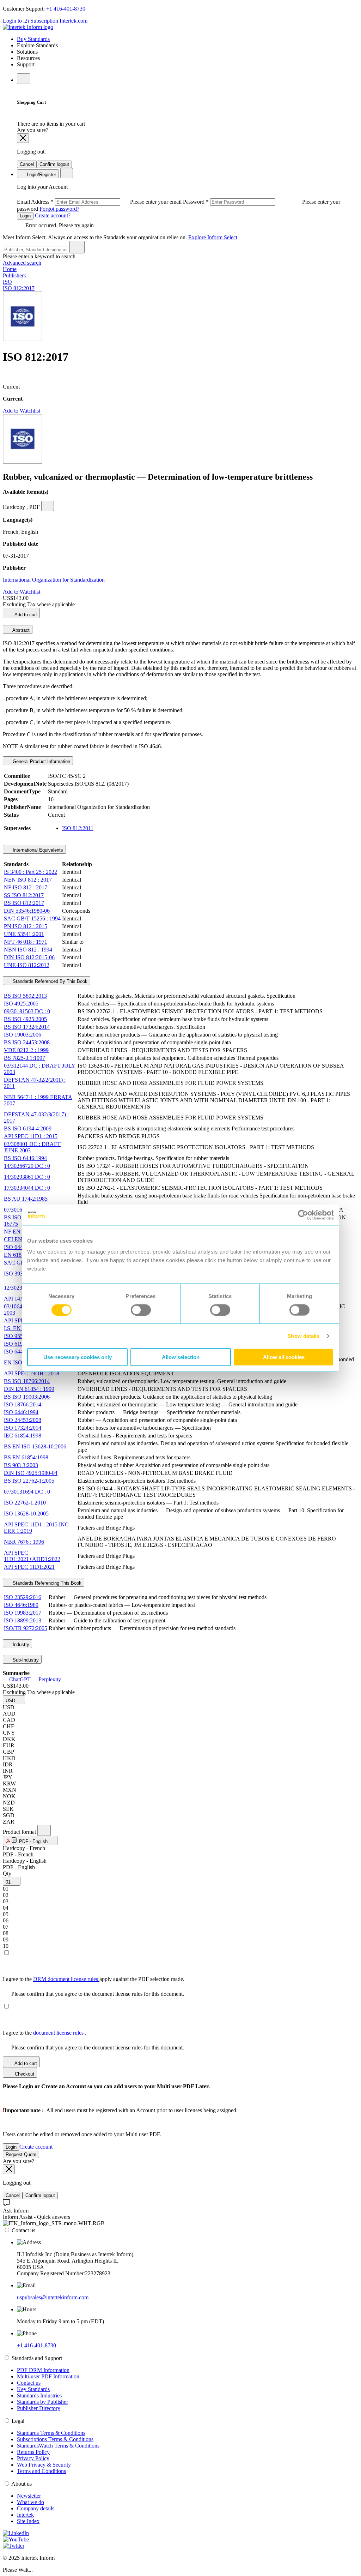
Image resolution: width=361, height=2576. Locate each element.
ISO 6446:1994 (21, 1412)
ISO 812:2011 (78, 828)
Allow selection (181, 1357)
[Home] (28, 27)
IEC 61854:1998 (23, 1436)
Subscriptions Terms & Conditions (55, 2439)
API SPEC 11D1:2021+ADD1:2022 (32, 1556)
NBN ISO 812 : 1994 (28, 950)
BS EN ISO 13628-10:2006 (35, 1446)
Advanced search (22, 263)
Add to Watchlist (22, 411)
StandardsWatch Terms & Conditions (58, 2446)
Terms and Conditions (41, 2471)
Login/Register (41, 175)
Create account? (52, 215)
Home (10, 269)
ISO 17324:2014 (23, 1428)
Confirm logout (54, 164)
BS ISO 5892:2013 (25, 996)
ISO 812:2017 (19, 288)
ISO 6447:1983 (21, 1352)
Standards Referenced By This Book (49, 981)
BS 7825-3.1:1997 (25, 1058)
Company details (36, 2508)
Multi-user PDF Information (48, 2376)
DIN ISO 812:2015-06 (29, 957)
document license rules (59, 2033)
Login (25, 216)
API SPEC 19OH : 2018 (32, 1373)
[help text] (48, 506)
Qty (7, 1874)
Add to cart (25, 615)
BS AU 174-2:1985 (26, 1199)
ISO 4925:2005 (21, 1004)
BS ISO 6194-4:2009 (28, 1128)
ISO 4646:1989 (21, 1605)
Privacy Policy (33, 2458)
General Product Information (41, 761)
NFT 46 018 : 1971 (26, 942)
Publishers (14, 275)
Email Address (100, 202)
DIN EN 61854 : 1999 (29, 1389)
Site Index (28, 2521)
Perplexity (49, 1679)
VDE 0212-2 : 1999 (26, 1050)
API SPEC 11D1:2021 (29, 1567)
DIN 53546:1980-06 (27, 911)
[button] (14, 1700)
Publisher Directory (39, 2408)
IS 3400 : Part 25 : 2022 (30, 872)
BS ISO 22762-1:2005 (29, 1481)
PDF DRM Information (43, 2370)
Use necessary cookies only (78, 1357)
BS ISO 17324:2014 (27, 1027)
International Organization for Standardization (54, 580)
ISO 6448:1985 (21, 1247)
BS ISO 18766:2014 (27, 1381)
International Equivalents (37, 850)
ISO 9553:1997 (21, 1336)
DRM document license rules (66, 1979)
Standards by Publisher (42, 2402)
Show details (303, 1336)
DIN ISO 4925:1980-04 (31, 1473)
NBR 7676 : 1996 (24, 1542)
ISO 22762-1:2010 (25, 1503)
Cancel (27, 164)
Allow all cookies (284, 1357)
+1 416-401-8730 (66, 9)
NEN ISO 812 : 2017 (28, 880)
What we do (30, 2502)
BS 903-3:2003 (21, 1465)
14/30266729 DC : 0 (27, 1166)
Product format (20, 1832)
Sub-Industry (25, 1660)
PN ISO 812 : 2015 (26, 926)
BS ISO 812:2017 (24, 903)
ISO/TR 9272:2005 (26, 1628)
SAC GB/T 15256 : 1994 (32, 918)
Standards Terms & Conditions (51, 2433)
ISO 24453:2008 (23, 1420)
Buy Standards (33, 39)
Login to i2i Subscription (30, 21)
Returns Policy (33, 2452)
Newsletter (29, 2496)
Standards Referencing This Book (46, 1583)
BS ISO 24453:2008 (27, 1042)
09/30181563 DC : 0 (27, 1011)
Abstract (20, 630)
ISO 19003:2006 (23, 1035)
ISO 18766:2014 (23, 1404)
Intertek (25, 2515)
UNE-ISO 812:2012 (27, 965)
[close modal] (23, 138)
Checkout (24, 2074)
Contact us (29, 2383)
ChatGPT (20, 1679)
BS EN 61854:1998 (26, 1457)
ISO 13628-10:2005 (26, 1514)
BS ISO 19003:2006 (27, 1397)
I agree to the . (45, 2033)
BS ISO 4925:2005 (25, 1019)
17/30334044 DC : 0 (27, 1188)
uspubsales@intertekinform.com (53, 2297)
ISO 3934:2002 (21, 1274)
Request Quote (21, 2154)
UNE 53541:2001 (24, 934)
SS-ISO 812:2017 (24, 895)
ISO (7, 282)
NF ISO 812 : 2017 (26, 887)
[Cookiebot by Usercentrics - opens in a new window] (303, 1215)
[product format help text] (44, 1830)
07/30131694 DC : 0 (27, 1492)
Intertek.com (74, 21)
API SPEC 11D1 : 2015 (31, 1136)
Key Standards (33, 2389)
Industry (20, 1644)
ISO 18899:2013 (23, 1620)
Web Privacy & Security (44, 2465)
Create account (36, 2147)
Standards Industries (39, 2395)
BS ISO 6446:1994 (25, 1158)
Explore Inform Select (213, 237)
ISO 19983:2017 (23, 1613)
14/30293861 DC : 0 (27, 1177)
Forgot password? (59, 209)
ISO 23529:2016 (23, 1597)
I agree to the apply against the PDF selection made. (94, 1979)
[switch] (141, 1310)
